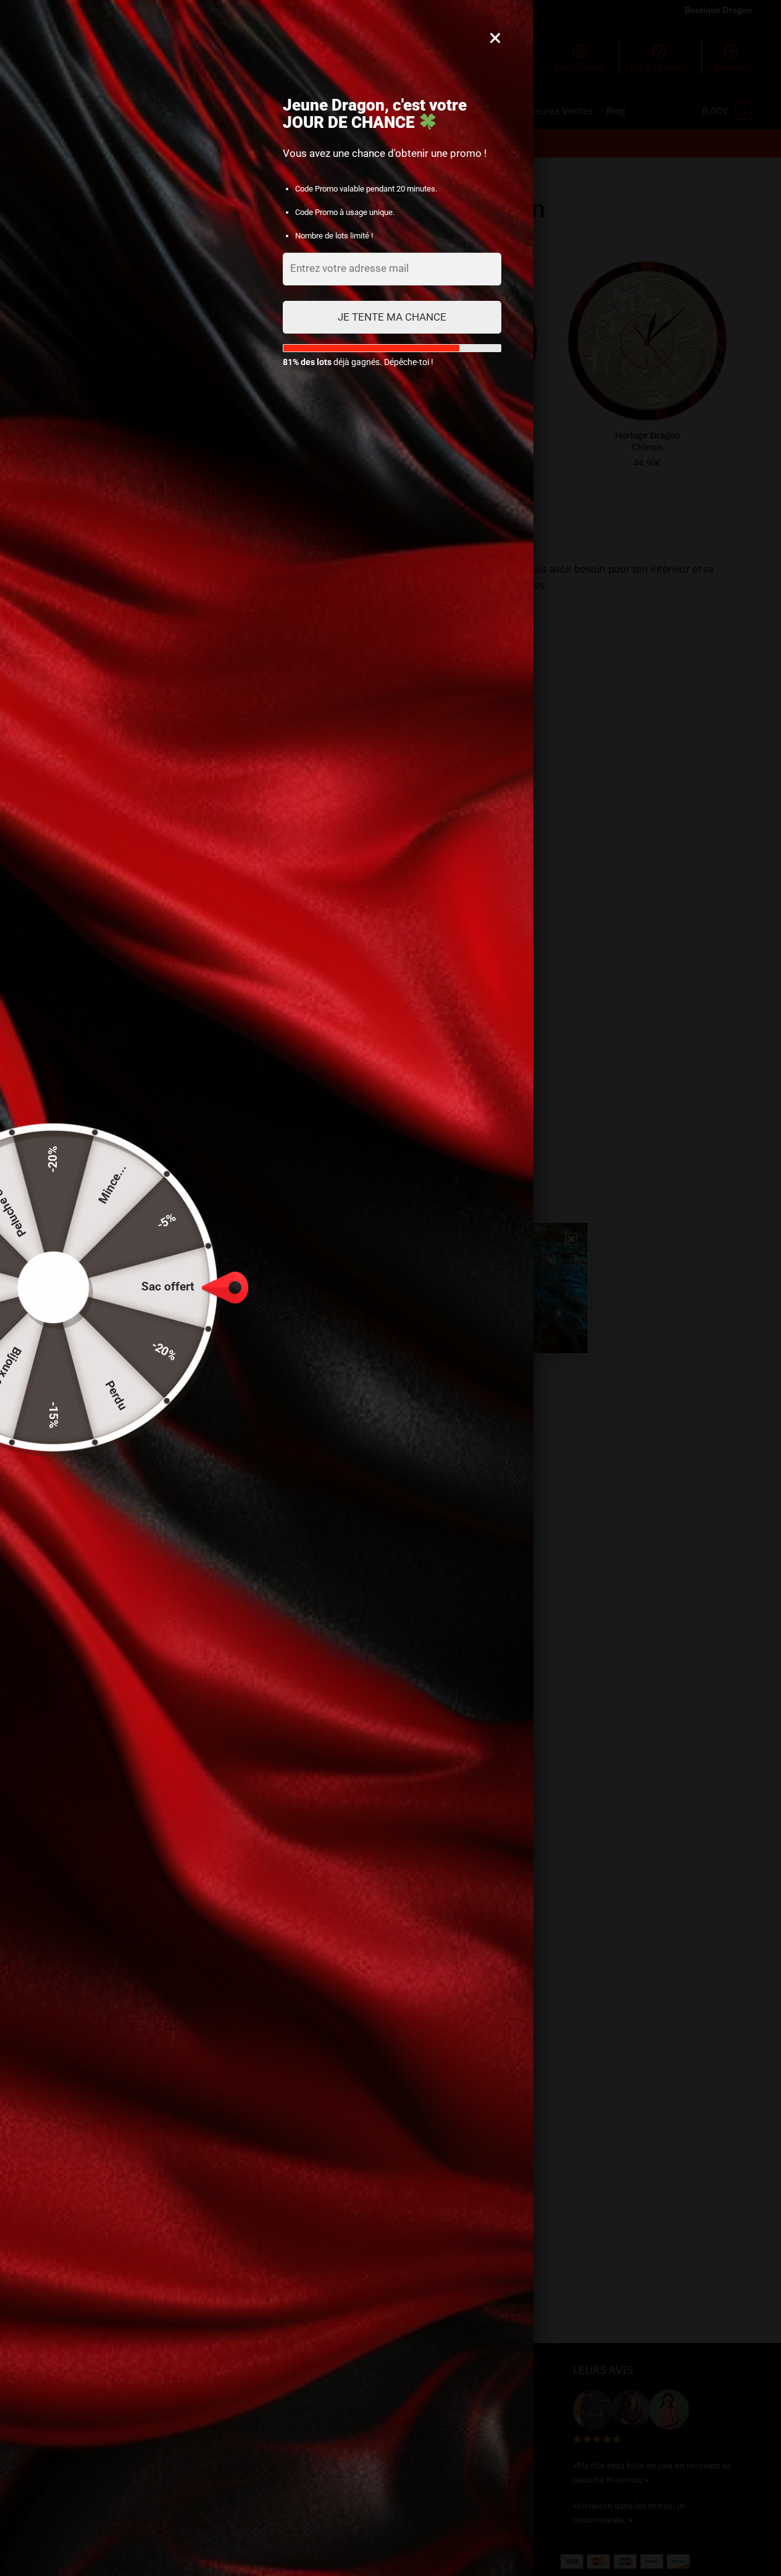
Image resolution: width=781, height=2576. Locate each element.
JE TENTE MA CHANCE (392, 317)
